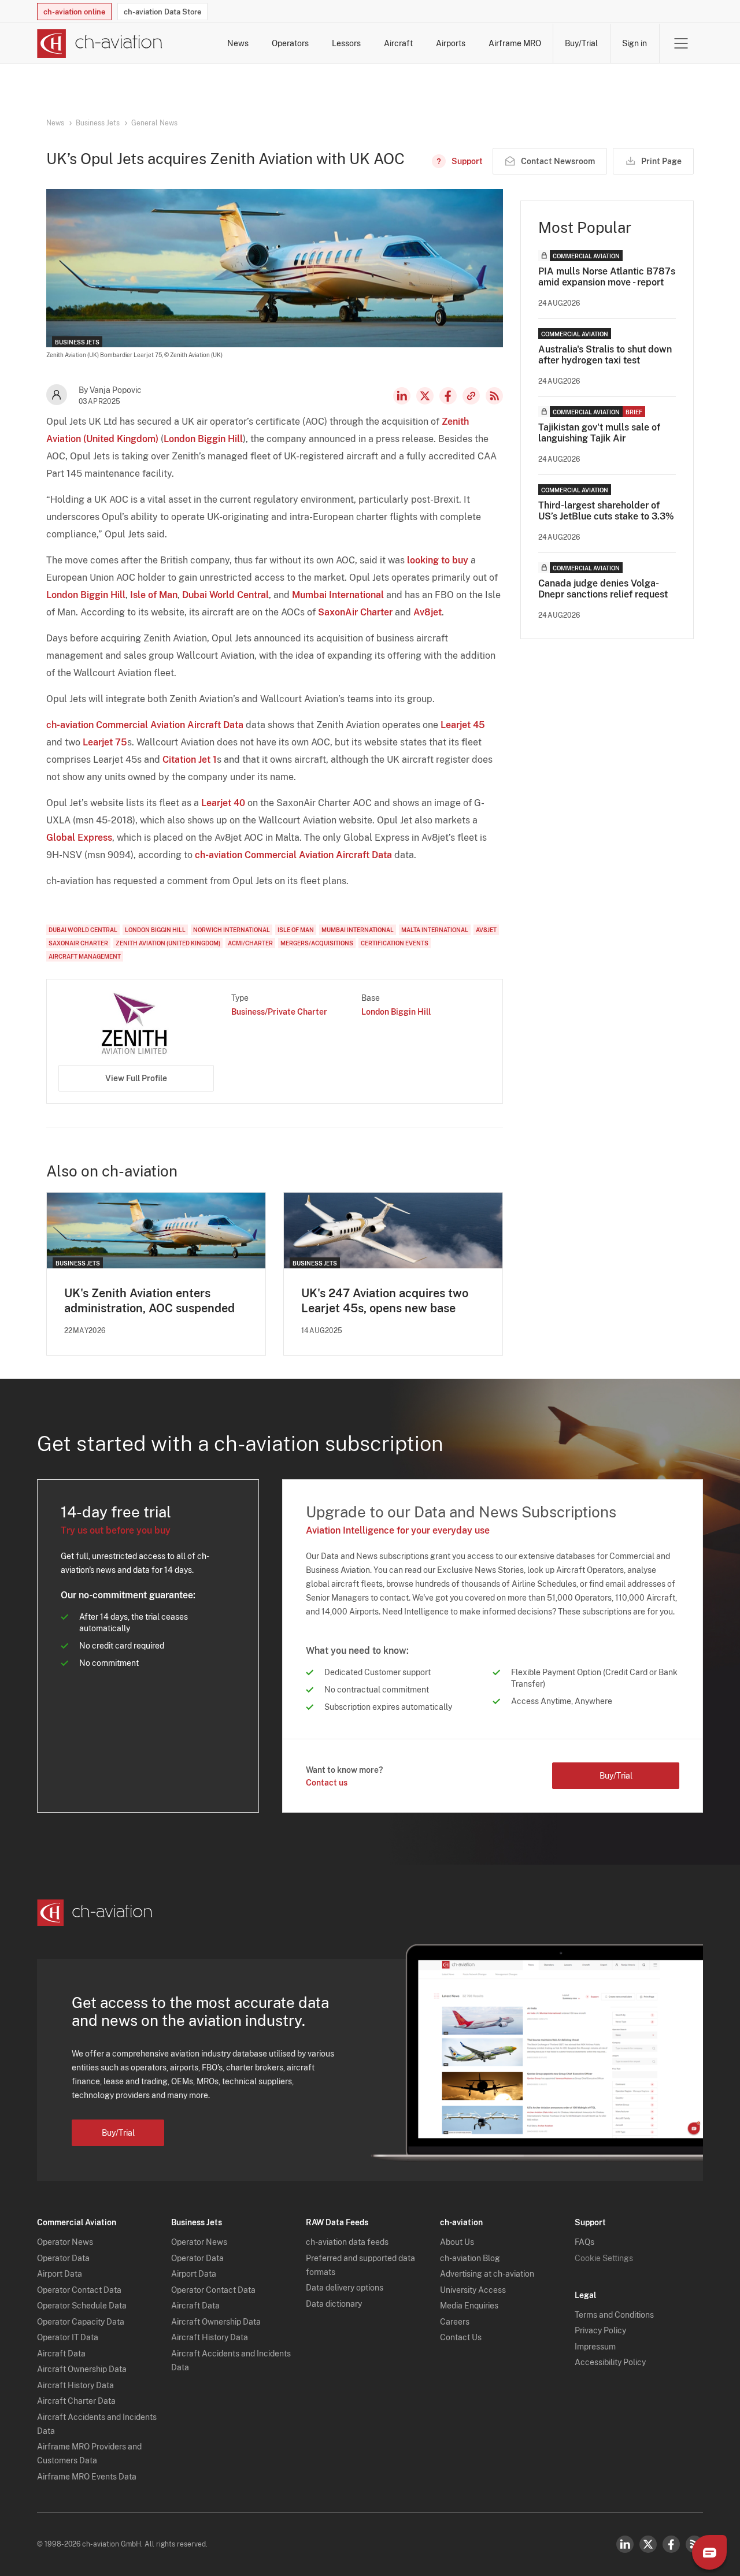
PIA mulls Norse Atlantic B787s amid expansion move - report (607, 277)
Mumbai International (338, 595)
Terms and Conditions (614, 2315)
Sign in (634, 43)
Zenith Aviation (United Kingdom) (168, 943)
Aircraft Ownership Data (82, 2369)
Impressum (595, 2347)
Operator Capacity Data (81, 2322)
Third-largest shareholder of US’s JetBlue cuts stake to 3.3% (606, 511)
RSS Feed (494, 396)
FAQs (584, 2242)
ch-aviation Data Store (162, 12)
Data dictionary (334, 2304)
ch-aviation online (74, 12)
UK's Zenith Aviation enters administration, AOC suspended (149, 1301)
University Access (473, 2290)
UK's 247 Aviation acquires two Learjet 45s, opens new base (385, 1301)
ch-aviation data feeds (347, 2242)
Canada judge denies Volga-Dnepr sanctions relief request (603, 589)
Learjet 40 (223, 803)
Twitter (648, 2544)
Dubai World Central (225, 595)
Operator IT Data (68, 2337)
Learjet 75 (105, 742)
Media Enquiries (469, 2306)
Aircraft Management (85, 956)
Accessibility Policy (610, 2362)
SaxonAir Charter (355, 612)
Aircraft (398, 43)
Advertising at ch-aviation (487, 2274)
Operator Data (63, 2258)
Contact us (327, 1783)
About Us (457, 2242)
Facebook (448, 396)
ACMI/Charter (250, 943)
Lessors (346, 43)
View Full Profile (136, 1078)
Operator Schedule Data (82, 2306)
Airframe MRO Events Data (87, 2477)
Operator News (65, 2242)
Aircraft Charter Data (76, 2401)
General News (154, 123)
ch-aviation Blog (470, 2258)
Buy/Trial (581, 43)
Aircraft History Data (75, 2385)
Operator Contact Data (79, 2290)
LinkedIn (402, 396)
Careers (455, 2322)
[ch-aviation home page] (100, 43)
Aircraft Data (61, 2354)
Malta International (435, 930)
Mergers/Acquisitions (317, 943)
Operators (290, 43)
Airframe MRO (515, 43)
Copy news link (471, 396)
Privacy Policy (600, 2330)
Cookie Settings (604, 2258)
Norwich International (232, 930)
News (238, 43)
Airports (451, 43)
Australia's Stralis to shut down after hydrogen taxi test (605, 355)
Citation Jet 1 (190, 760)
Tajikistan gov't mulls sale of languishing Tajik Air (599, 433)
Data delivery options (345, 2288)
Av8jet (428, 612)
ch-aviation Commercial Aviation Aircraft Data (145, 725)
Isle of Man (154, 595)
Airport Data (60, 2274)
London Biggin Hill (203, 439)
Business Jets (98, 123)
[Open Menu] (681, 43)
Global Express (79, 838)
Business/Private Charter (279, 1012)
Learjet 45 (463, 725)
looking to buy (438, 560)
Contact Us (461, 2337)
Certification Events (395, 943)
